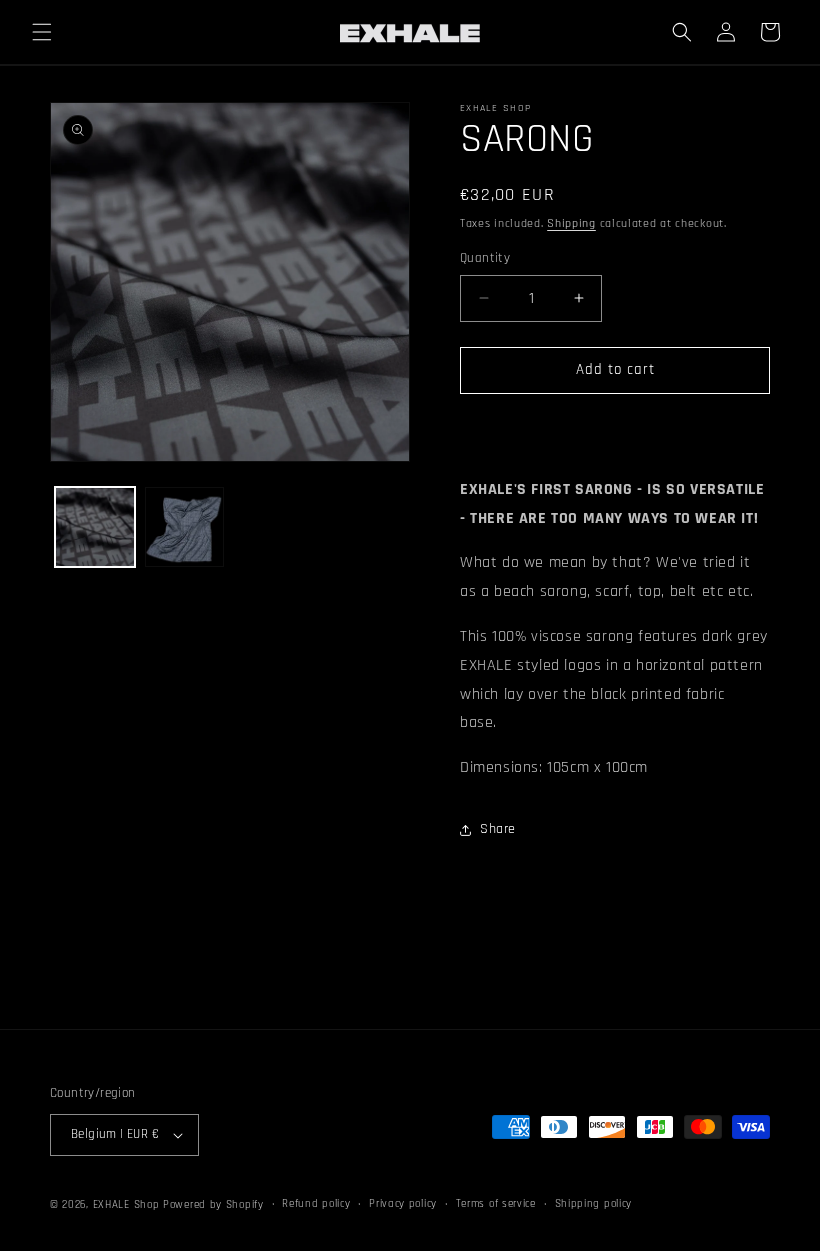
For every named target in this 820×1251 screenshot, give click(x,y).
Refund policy (316, 1204)
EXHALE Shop (126, 1205)
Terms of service (496, 1204)
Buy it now (615, 427)
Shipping (571, 223)
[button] (42, 32)
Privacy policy (403, 1204)
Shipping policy (594, 1204)
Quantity (485, 258)
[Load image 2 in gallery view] (185, 527)
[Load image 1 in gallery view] (95, 527)
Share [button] (498, 829)
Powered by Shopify (213, 1205)
